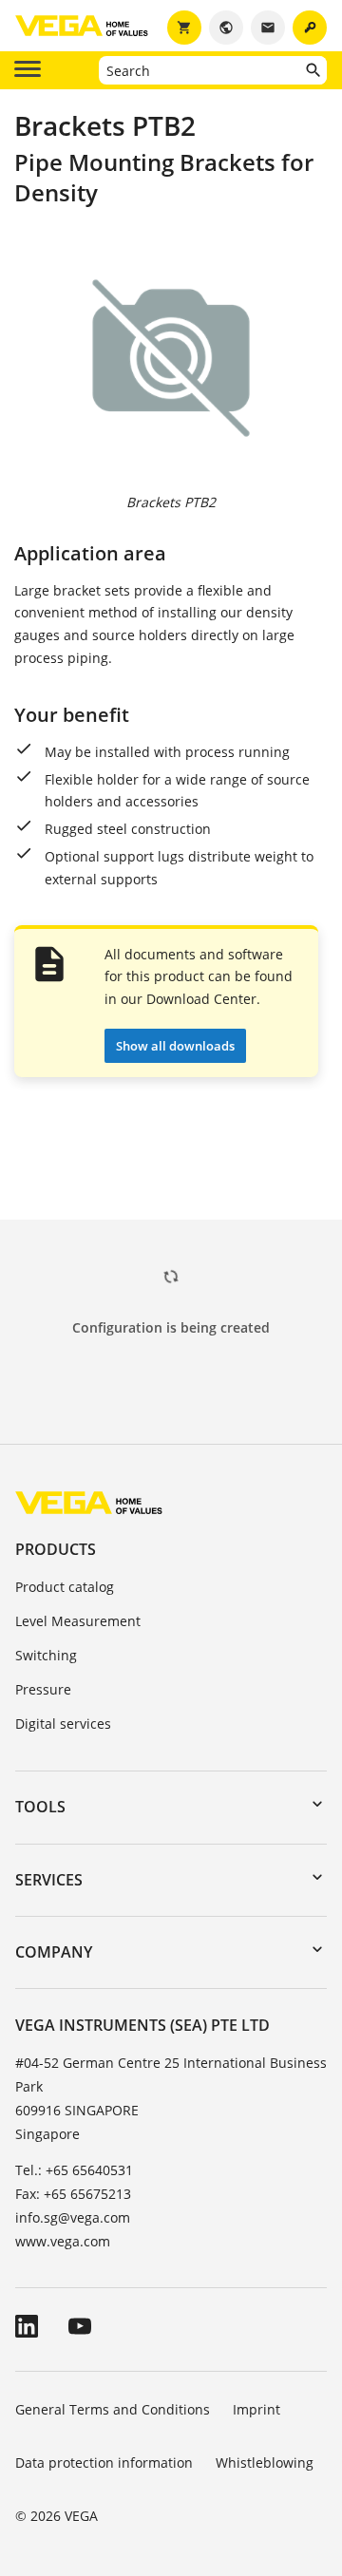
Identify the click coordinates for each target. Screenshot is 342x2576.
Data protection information (104, 2462)
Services (49, 1880)
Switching (46, 1655)
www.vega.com (63, 2241)
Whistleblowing (265, 2462)
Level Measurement (78, 1621)
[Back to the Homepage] (89, 1502)
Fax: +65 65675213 (73, 2194)
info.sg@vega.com (73, 2217)
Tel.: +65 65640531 (74, 2170)
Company (54, 1952)
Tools (40, 1807)
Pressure (43, 1689)
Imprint (256, 2409)
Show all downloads (175, 1046)
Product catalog (65, 1587)
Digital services (63, 1724)
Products (56, 1549)
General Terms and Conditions (113, 2409)
